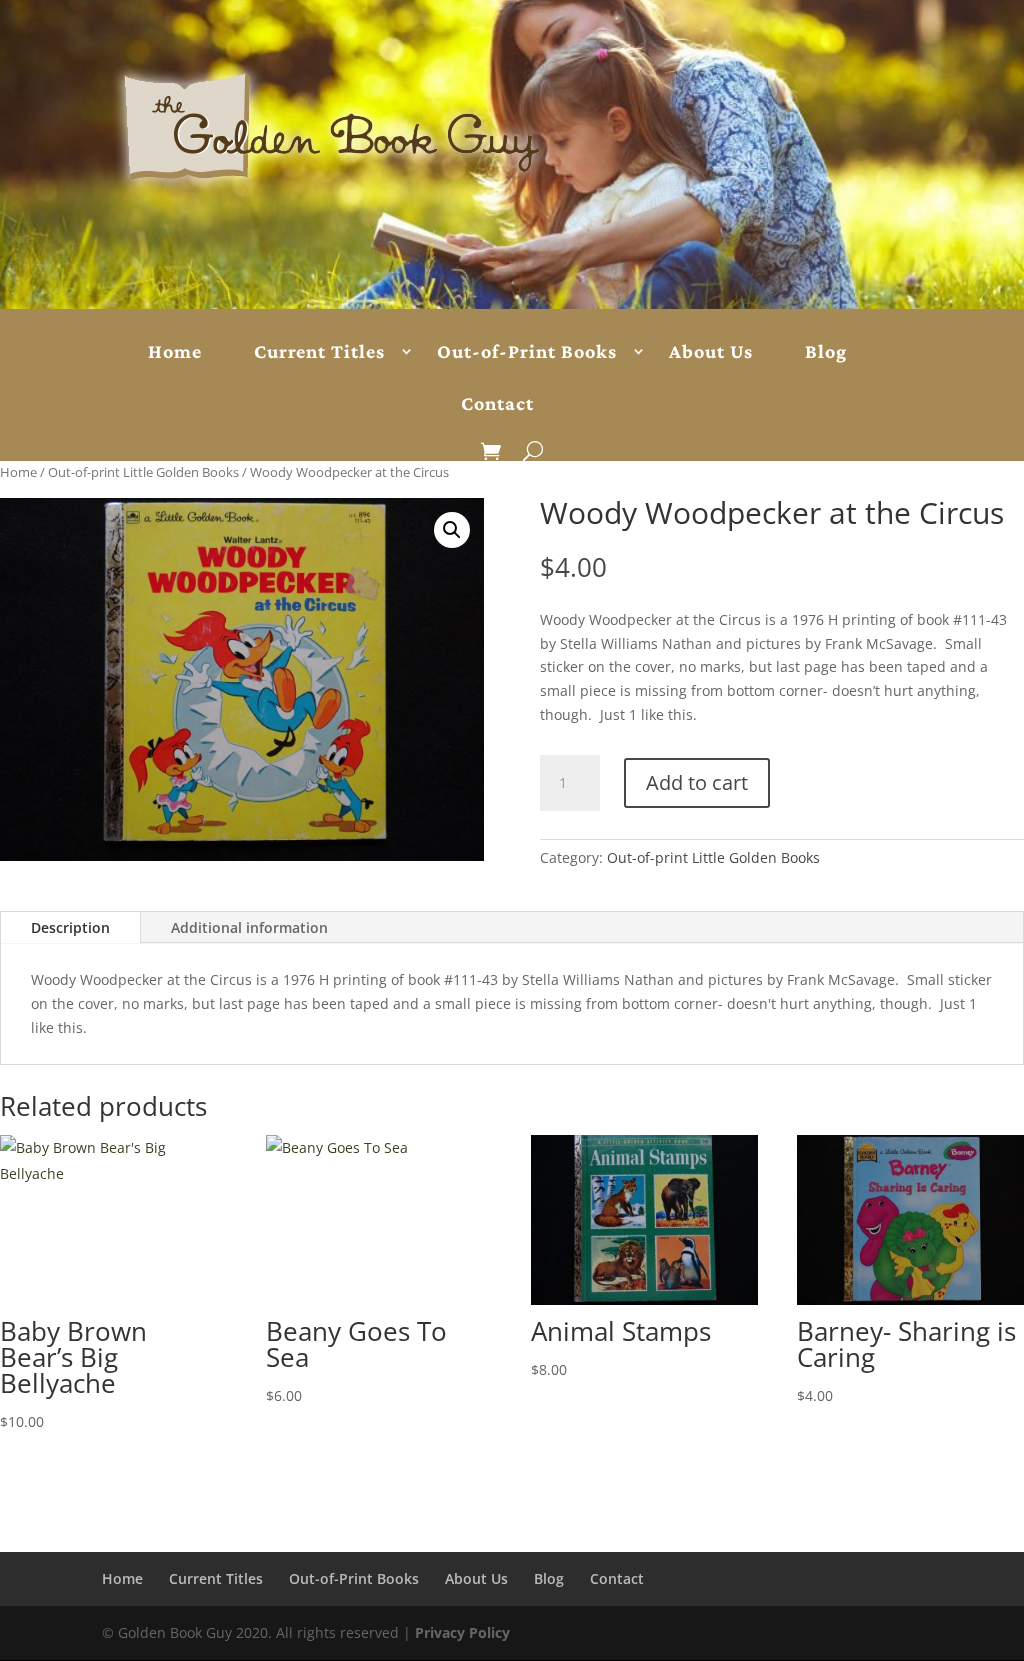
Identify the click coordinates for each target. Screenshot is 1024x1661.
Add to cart (697, 782)
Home (175, 352)
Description (70, 927)
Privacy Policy (462, 1632)
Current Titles (319, 352)
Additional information (249, 927)
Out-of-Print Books (527, 352)
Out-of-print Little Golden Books (143, 472)
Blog (826, 352)
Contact (497, 404)
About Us (711, 352)
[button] (452, 530)
